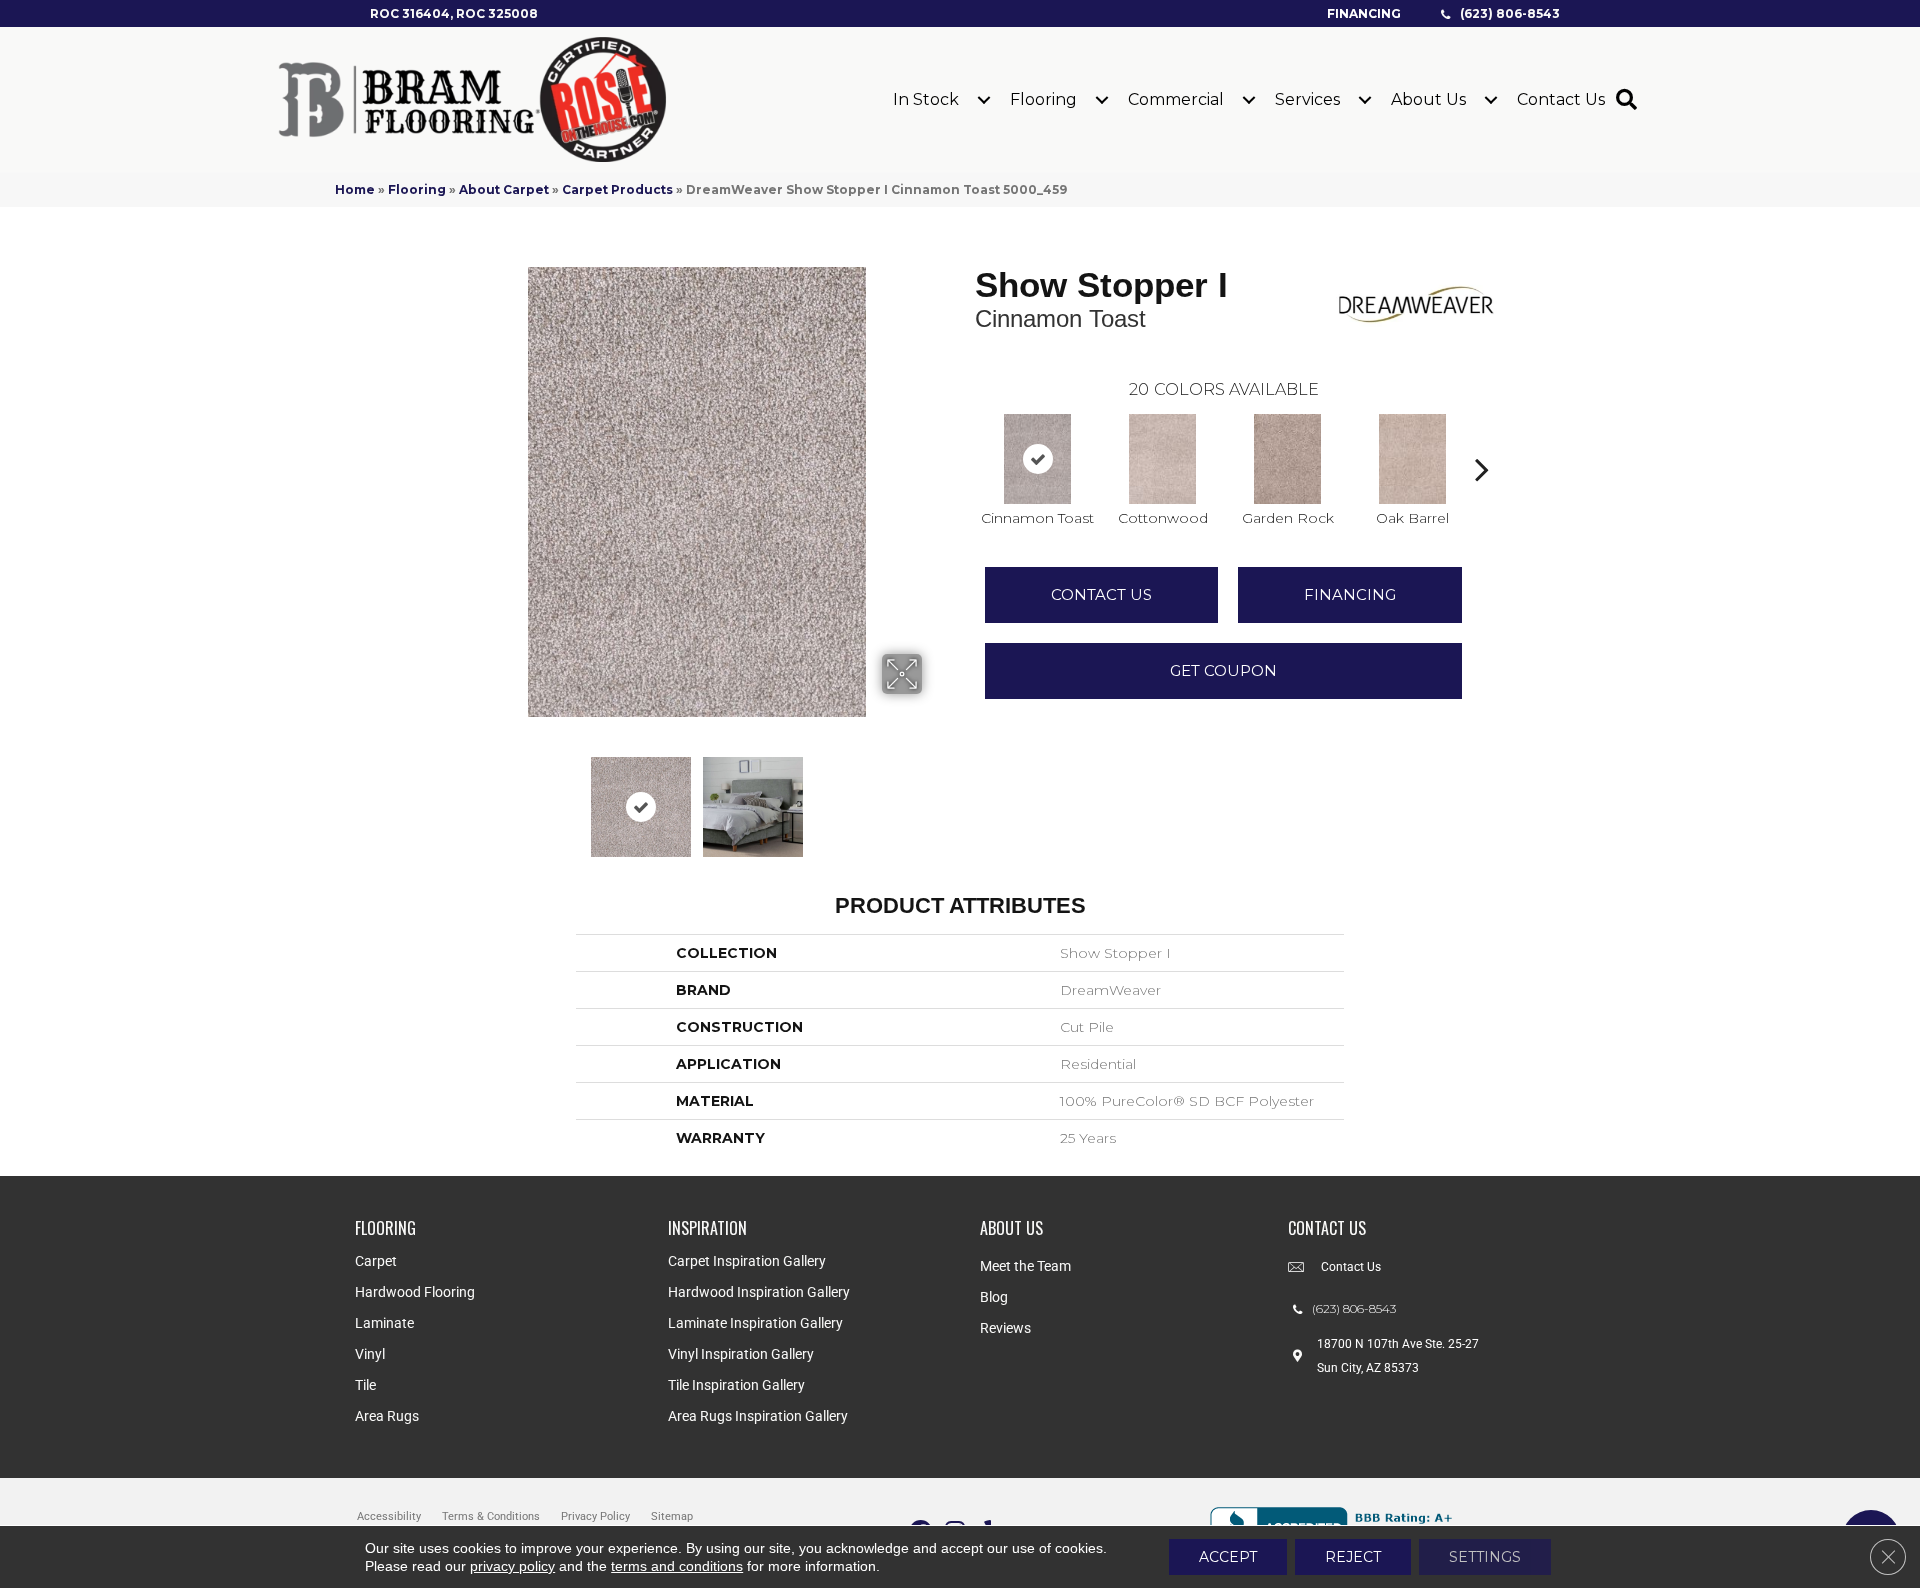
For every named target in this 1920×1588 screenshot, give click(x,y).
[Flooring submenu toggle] (1102, 100)
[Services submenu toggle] (1365, 100)
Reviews (1005, 1328)
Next (935, 797)
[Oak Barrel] (1413, 459)
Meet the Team (1025, 1266)
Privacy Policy (595, 1516)
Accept (1228, 1557)
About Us (1428, 99)
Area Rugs (387, 1416)
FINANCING (1350, 594)
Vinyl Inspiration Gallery (741, 1354)
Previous (458, 797)
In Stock (926, 99)
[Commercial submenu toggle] (1249, 100)
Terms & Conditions (491, 1516)
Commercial (1176, 99)
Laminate (384, 1323)
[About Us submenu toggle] (1491, 100)
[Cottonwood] (1163, 459)
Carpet (376, 1261)
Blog (994, 1297)
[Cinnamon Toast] (1038, 459)
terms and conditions (677, 1566)
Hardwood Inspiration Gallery (759, 1292)
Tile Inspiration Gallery (736, 1385)
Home (355, 189)
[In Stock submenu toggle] (984, 100)
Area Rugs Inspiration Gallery (758, 1416)
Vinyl (370, 1354)
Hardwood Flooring (415, 1292)
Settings (1485, 1557)
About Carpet (504, 189)
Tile (365, 1385)
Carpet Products (617, 189)
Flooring (1043, 99)
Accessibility (389, 1516)
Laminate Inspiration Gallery (755, 1323)
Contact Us (1561, 99)
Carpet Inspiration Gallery (747, 1261)
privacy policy (512, 1566)
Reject (1353, 1557)
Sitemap (672, 1516)
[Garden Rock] (1288, 459)
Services (1307, 99)
